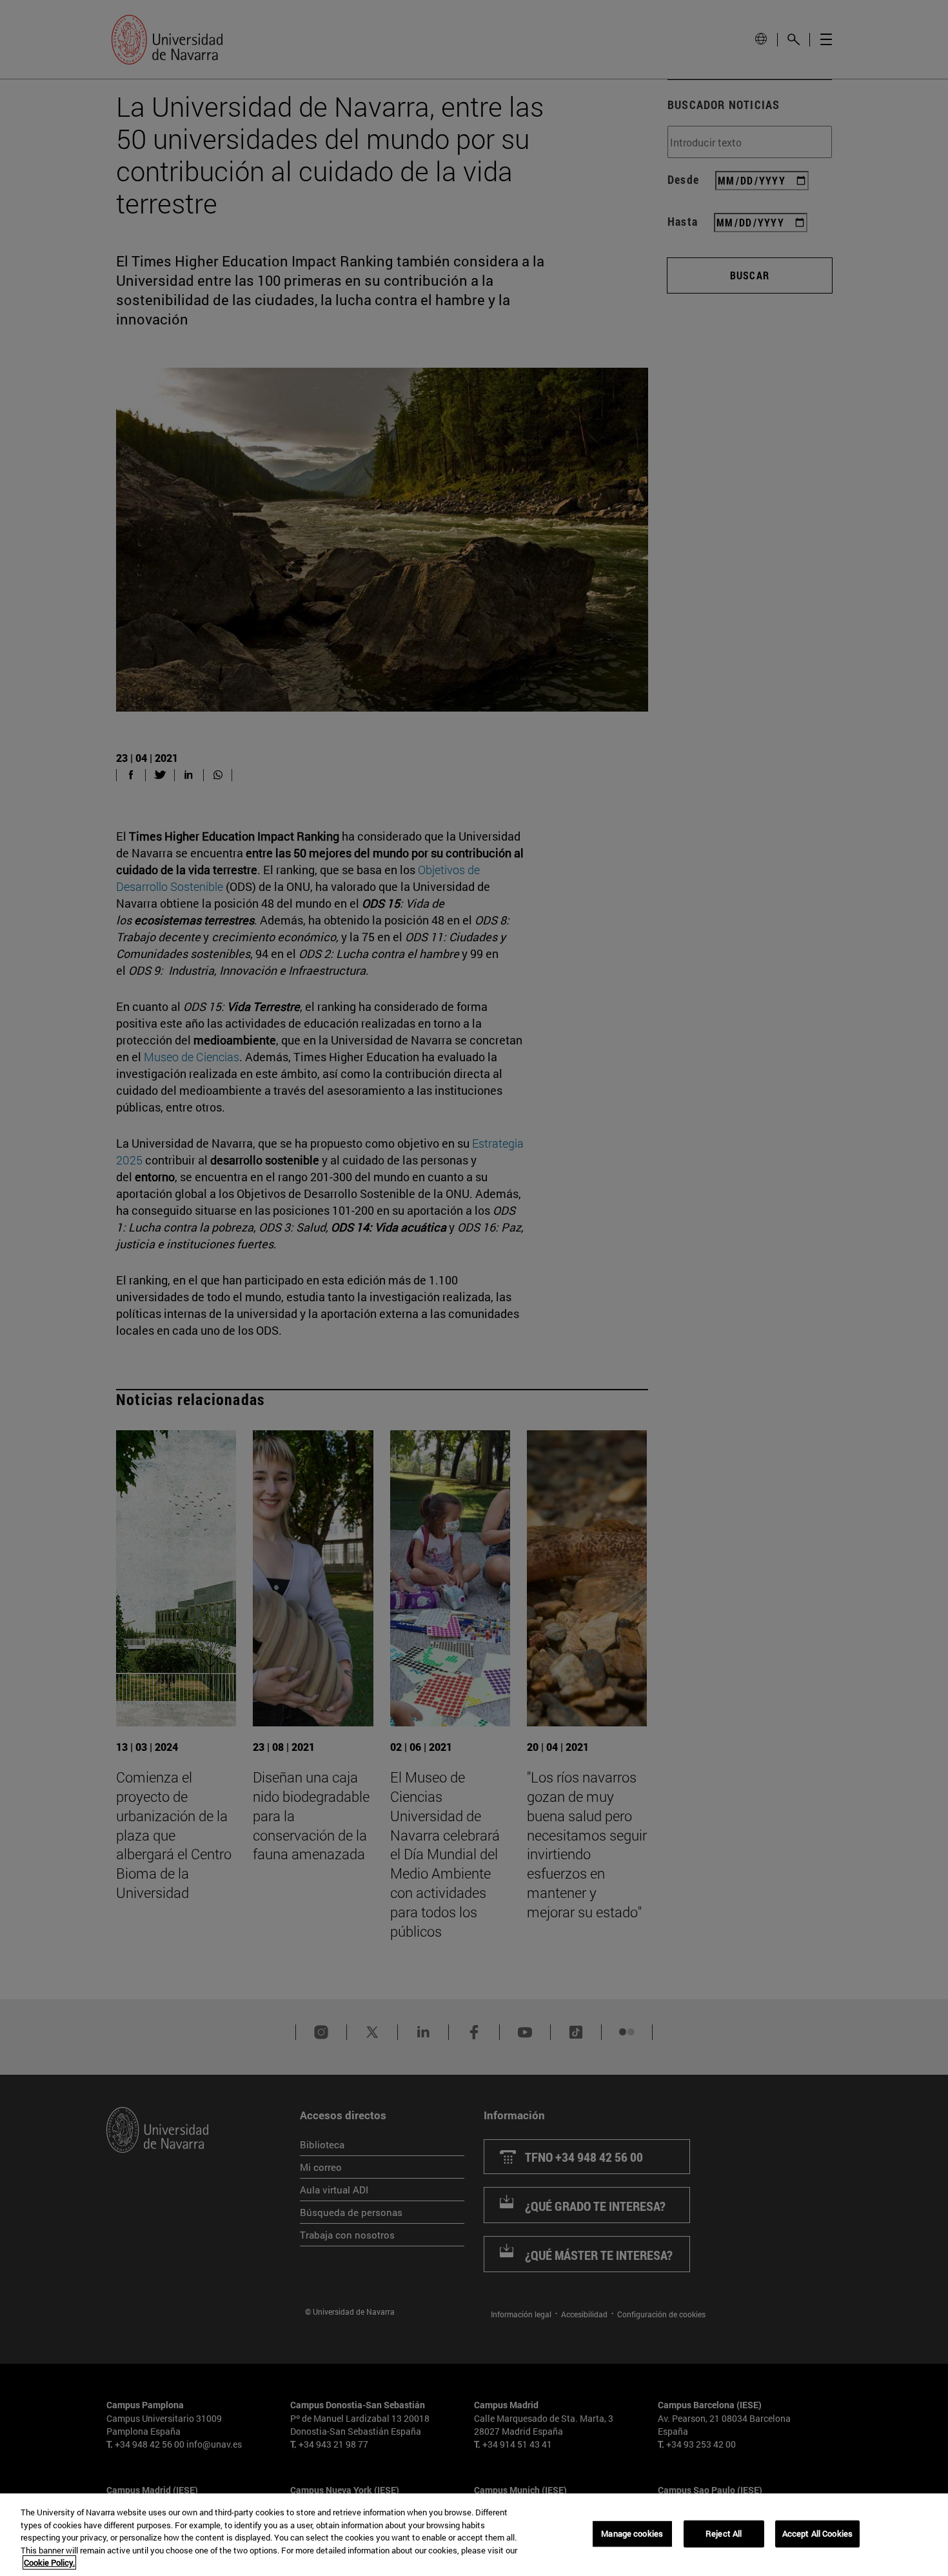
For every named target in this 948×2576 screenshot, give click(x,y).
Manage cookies (632, 2533)
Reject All (724, 2533)
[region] (474, 2535)
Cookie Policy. (49, 2562)
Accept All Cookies (817, 2533)
